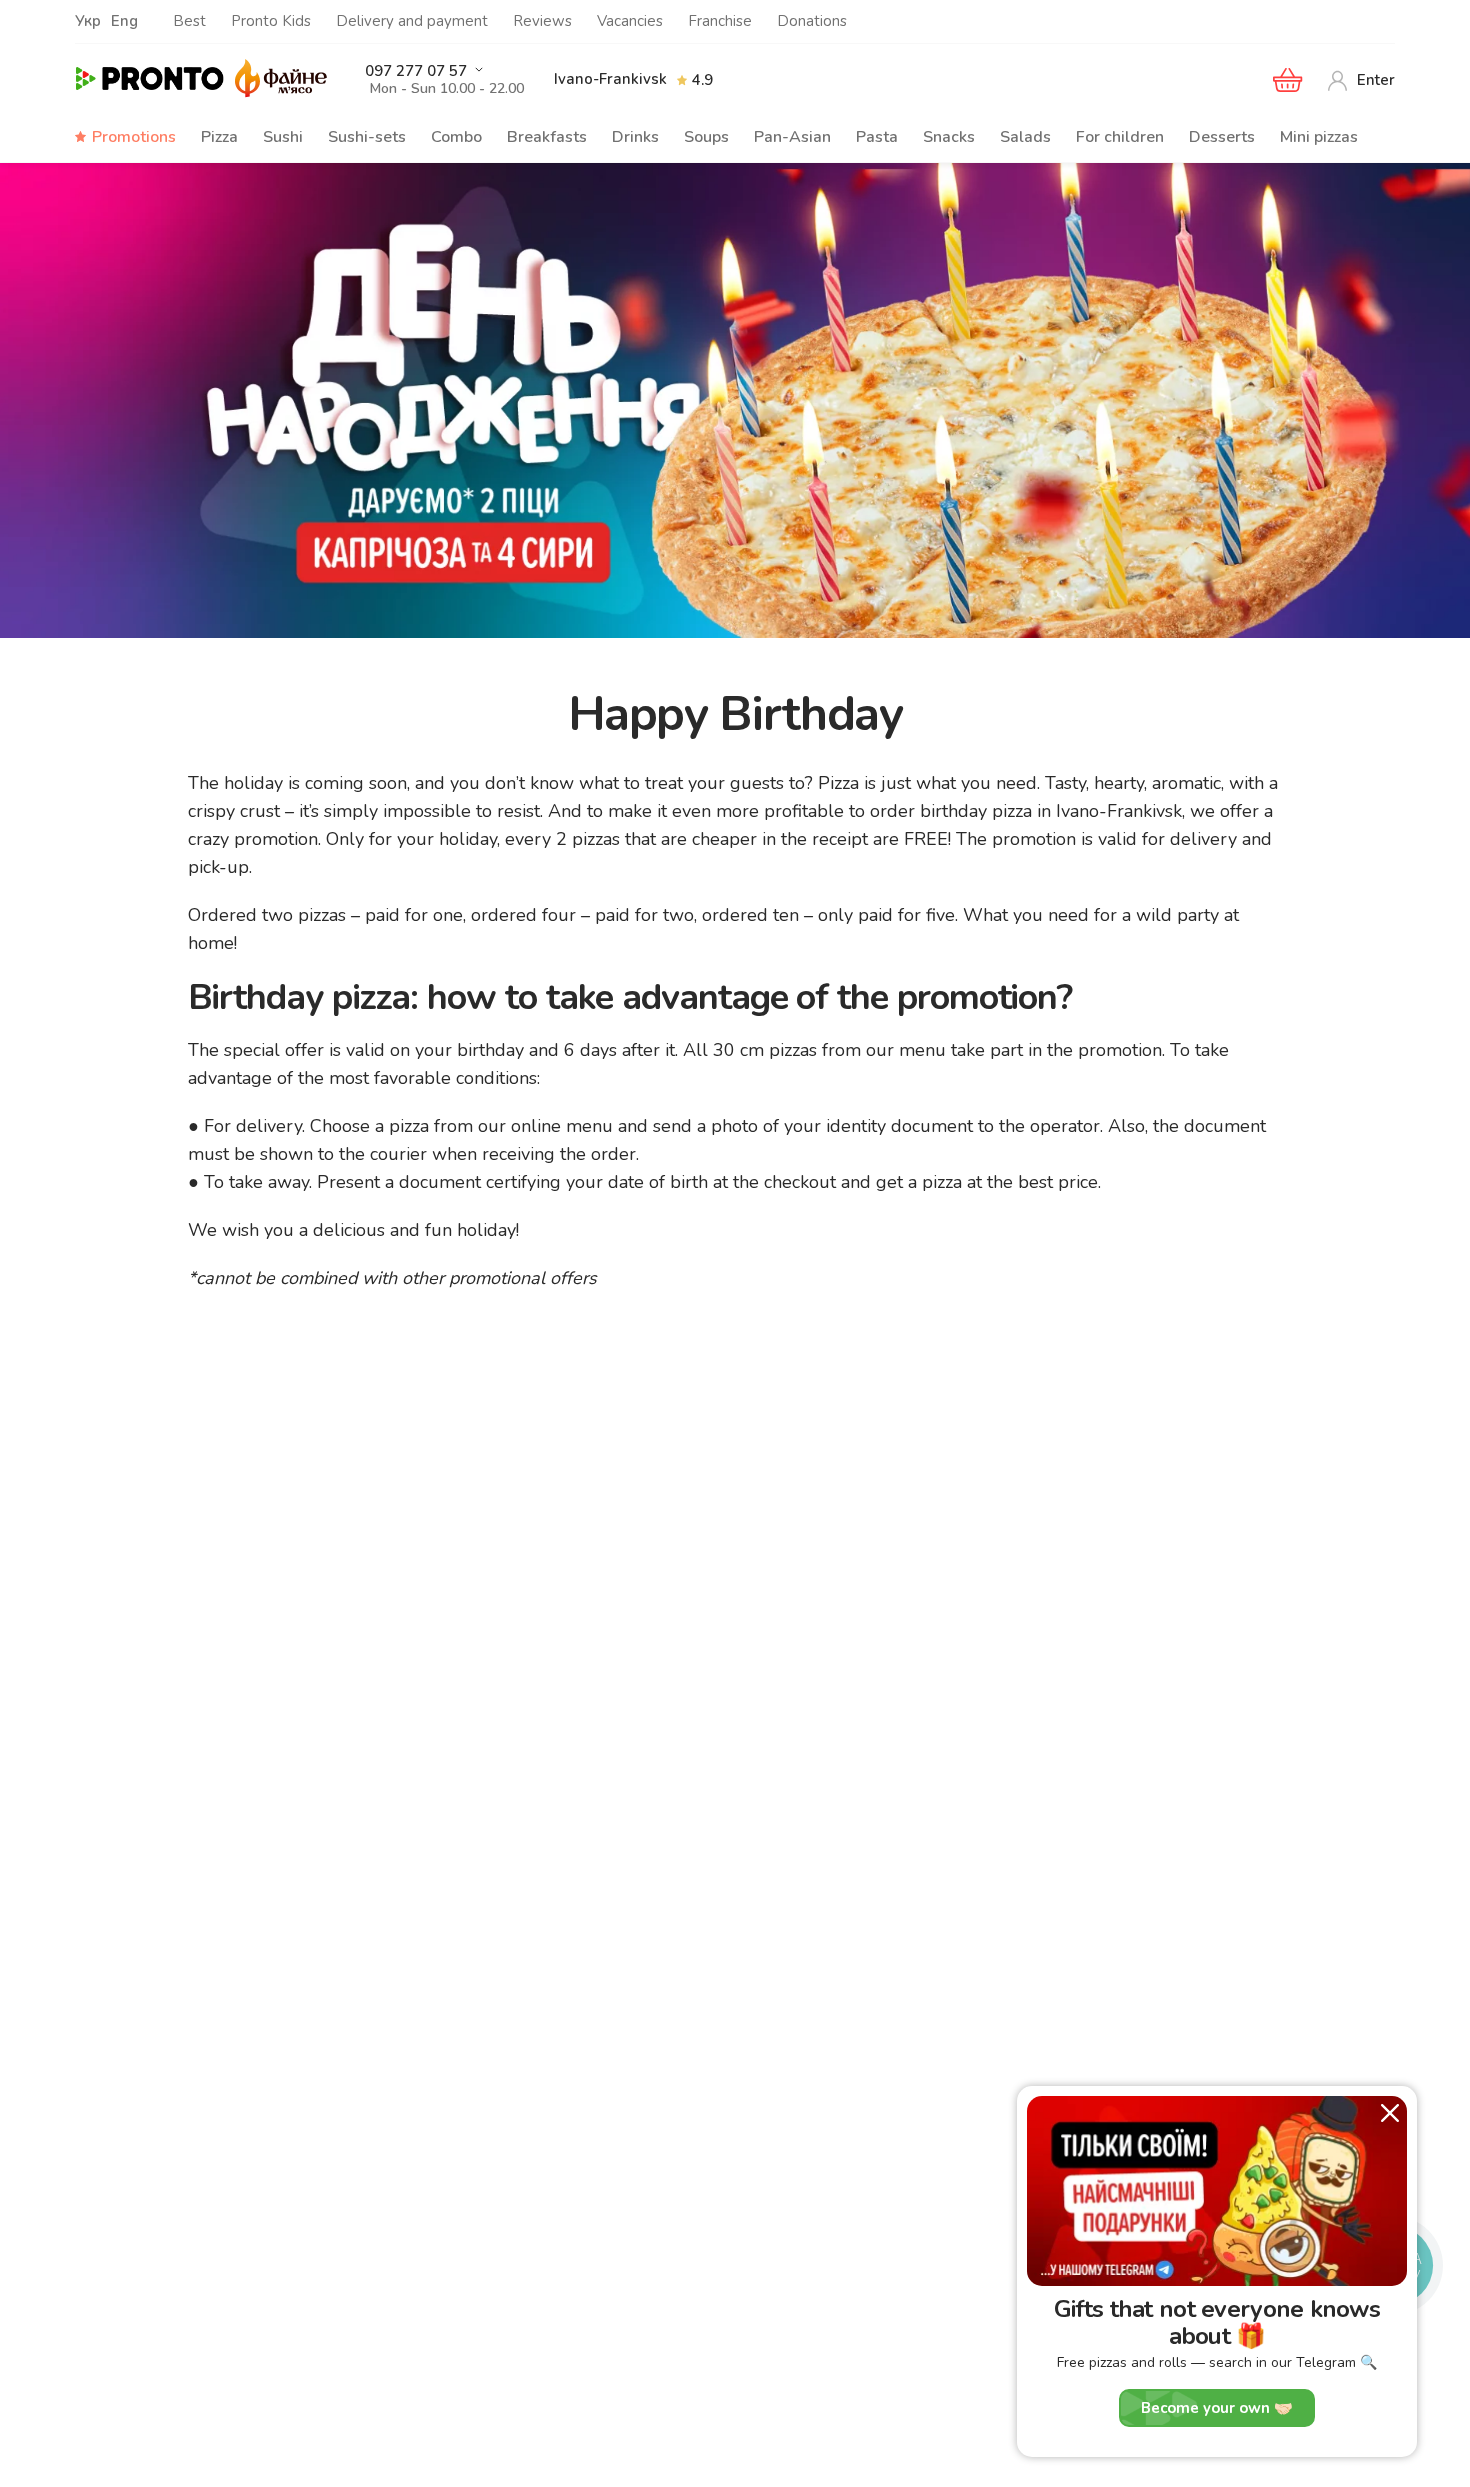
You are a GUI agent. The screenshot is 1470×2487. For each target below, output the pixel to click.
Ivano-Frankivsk (610, 79)
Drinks (635, 137)
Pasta (877, 137)
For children (1120, 137)
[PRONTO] (150, 79)
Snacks (949, 137)
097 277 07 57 (416, 71)
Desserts (1222, 137)
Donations (812, 21)
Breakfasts (547, 137)
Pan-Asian (792, 137)
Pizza (219, 137)
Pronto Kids (271, 21)
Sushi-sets (367, 137)
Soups (706, 137)
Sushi (283, 137)
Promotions (134, 137)
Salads (1025, 137)
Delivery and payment (412, 21)
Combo (456, 137)
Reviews (542, 21)
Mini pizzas (1319, 137)
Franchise (720, 21)
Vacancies (630, 21)
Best (189, 21)
